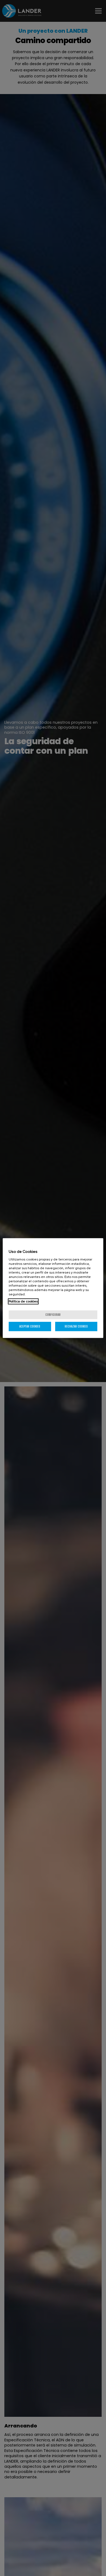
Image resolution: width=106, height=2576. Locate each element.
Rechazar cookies (76, 1326)
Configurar (53, 1315)
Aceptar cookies (30, 1326)
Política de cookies (23, 1301)
